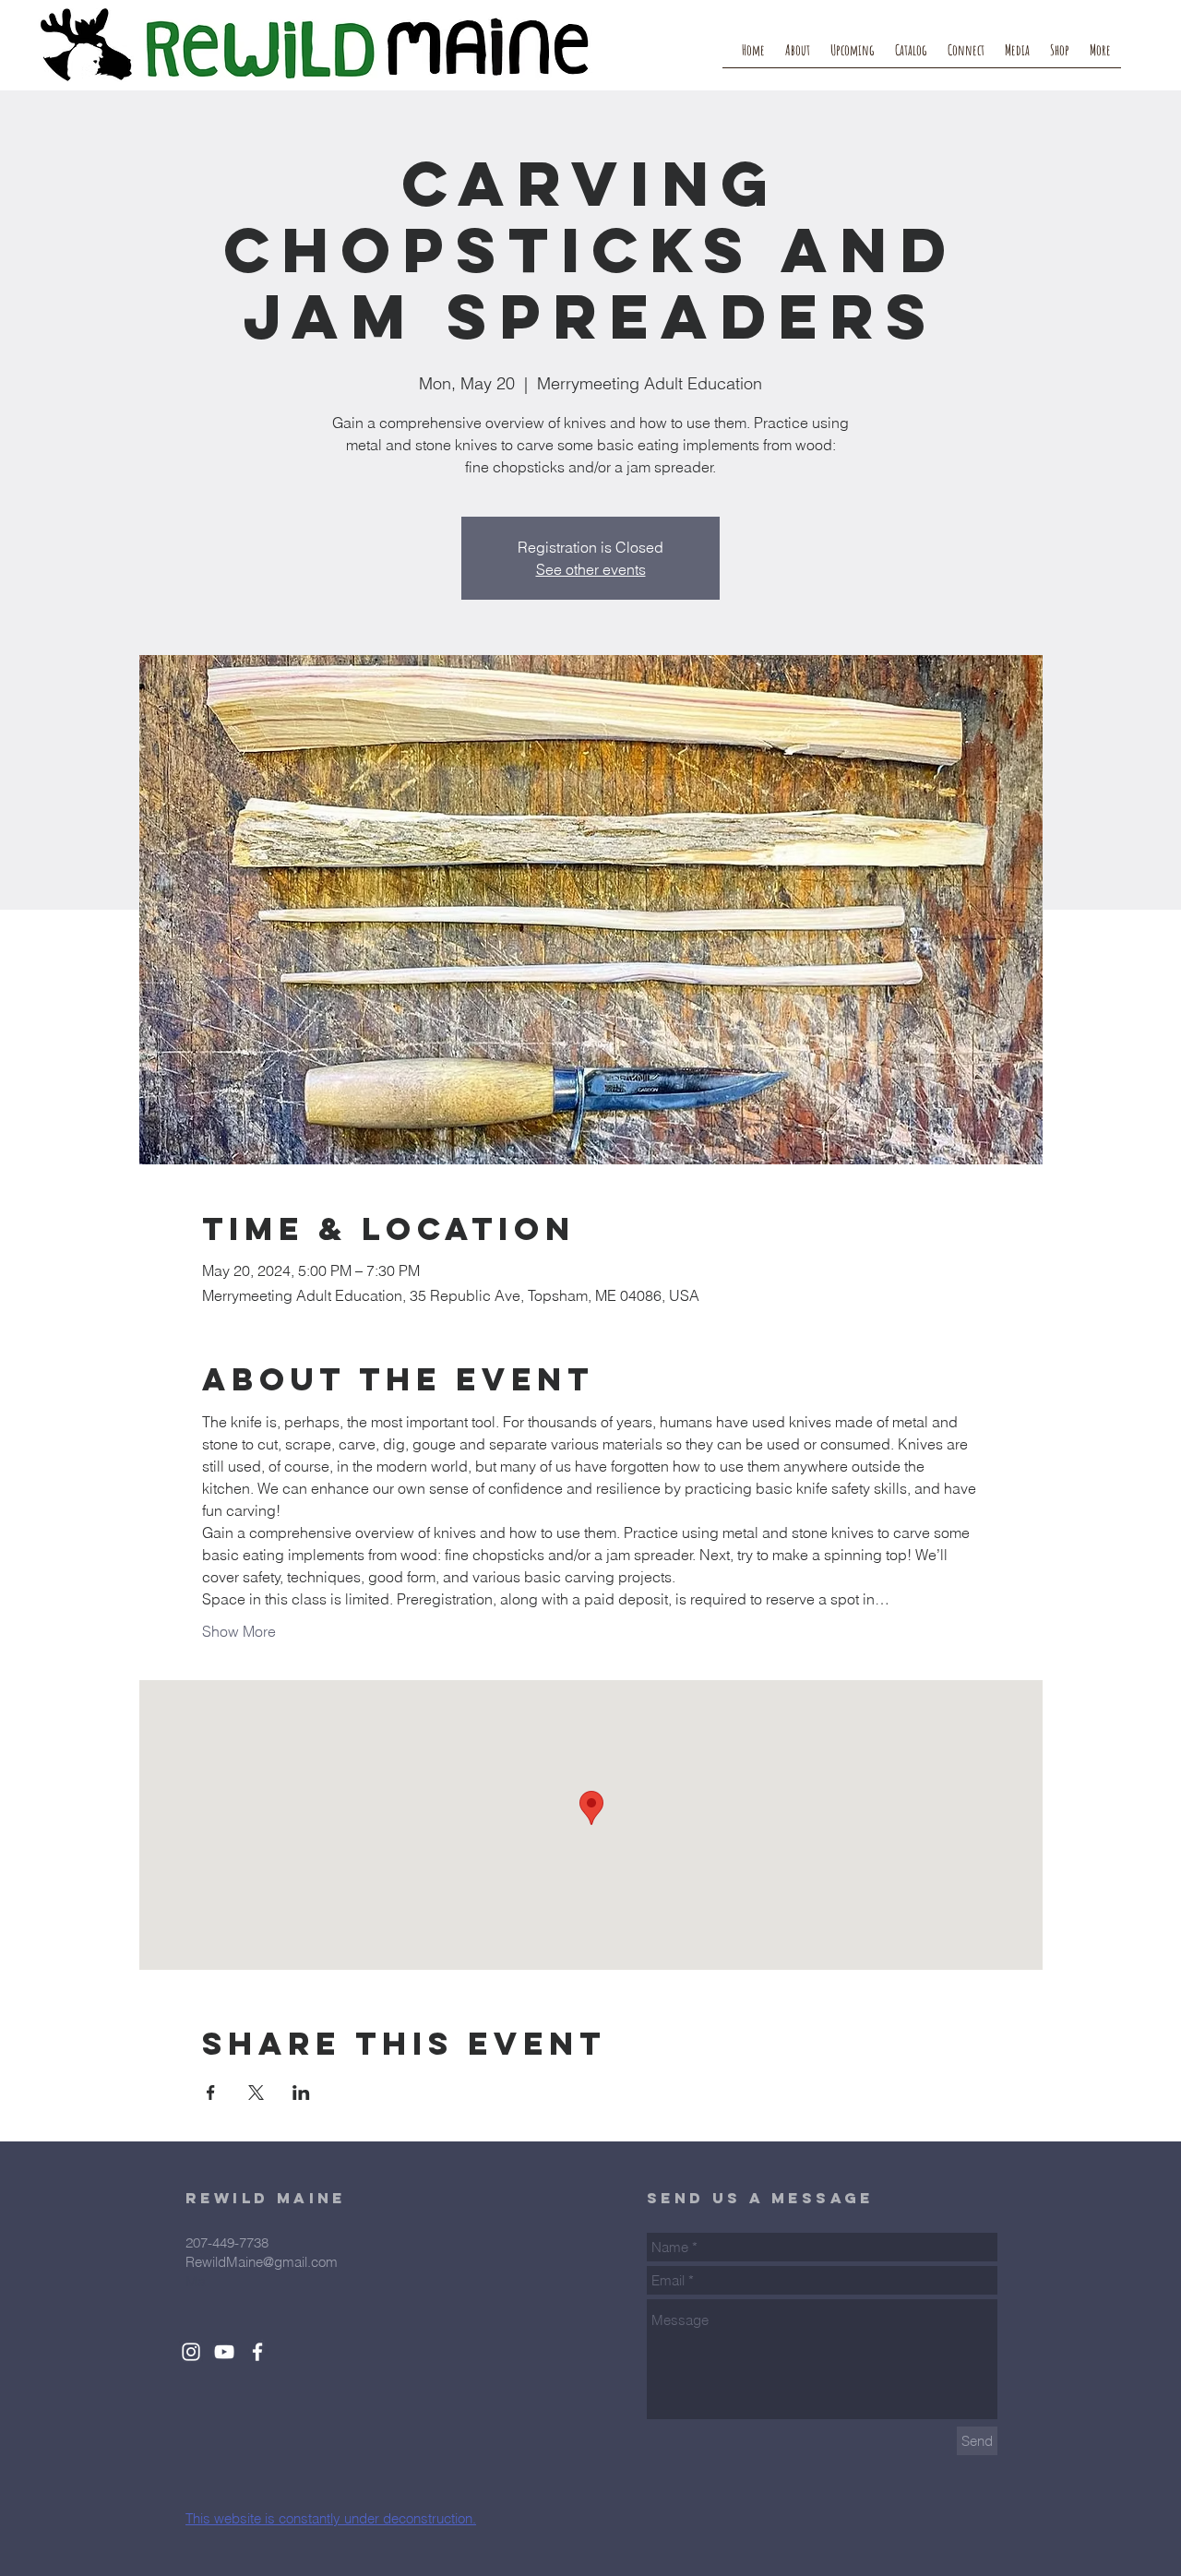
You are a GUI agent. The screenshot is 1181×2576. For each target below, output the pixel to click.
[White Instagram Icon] (191, 2352)
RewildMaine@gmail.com (262, 2262)
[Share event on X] (256, 2093)
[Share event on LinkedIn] (301, 2093)
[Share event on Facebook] (211, 2093)
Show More (239, 1631)
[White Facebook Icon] (257, 2352)
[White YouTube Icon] (224, 2352)
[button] (966, 56)
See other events (591, 569)
